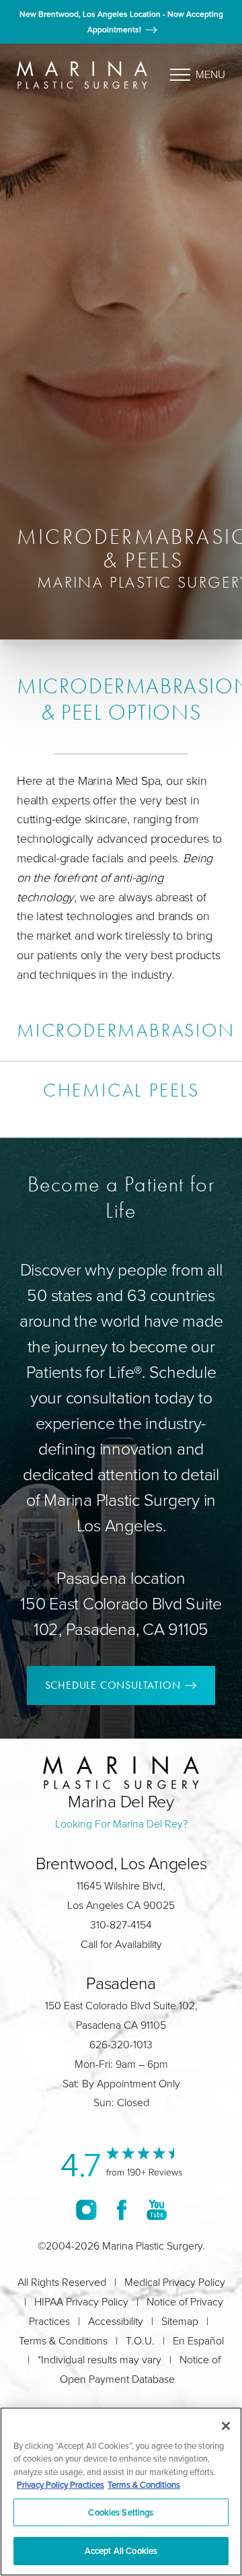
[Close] (226, 2426)
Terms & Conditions (63, 2341)
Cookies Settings (121, 2512)
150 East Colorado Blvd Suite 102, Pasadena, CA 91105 (121, 1616)
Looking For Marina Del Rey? (121, 1824)
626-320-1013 (121, 2045)
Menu (210, 74)
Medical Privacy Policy (175, 2282)
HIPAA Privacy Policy (81, 2302)
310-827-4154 (121, 1925)
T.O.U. (140, 2341)
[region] (121, 2492)
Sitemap (180, 2321)
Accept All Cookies (121, 2550)
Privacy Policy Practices (61, 2484)
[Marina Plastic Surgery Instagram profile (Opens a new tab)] (86, 2209)
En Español (198, 2341)
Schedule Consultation (113, 1685)
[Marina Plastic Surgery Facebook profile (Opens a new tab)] (122, 2209)
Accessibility (116, 2321)
